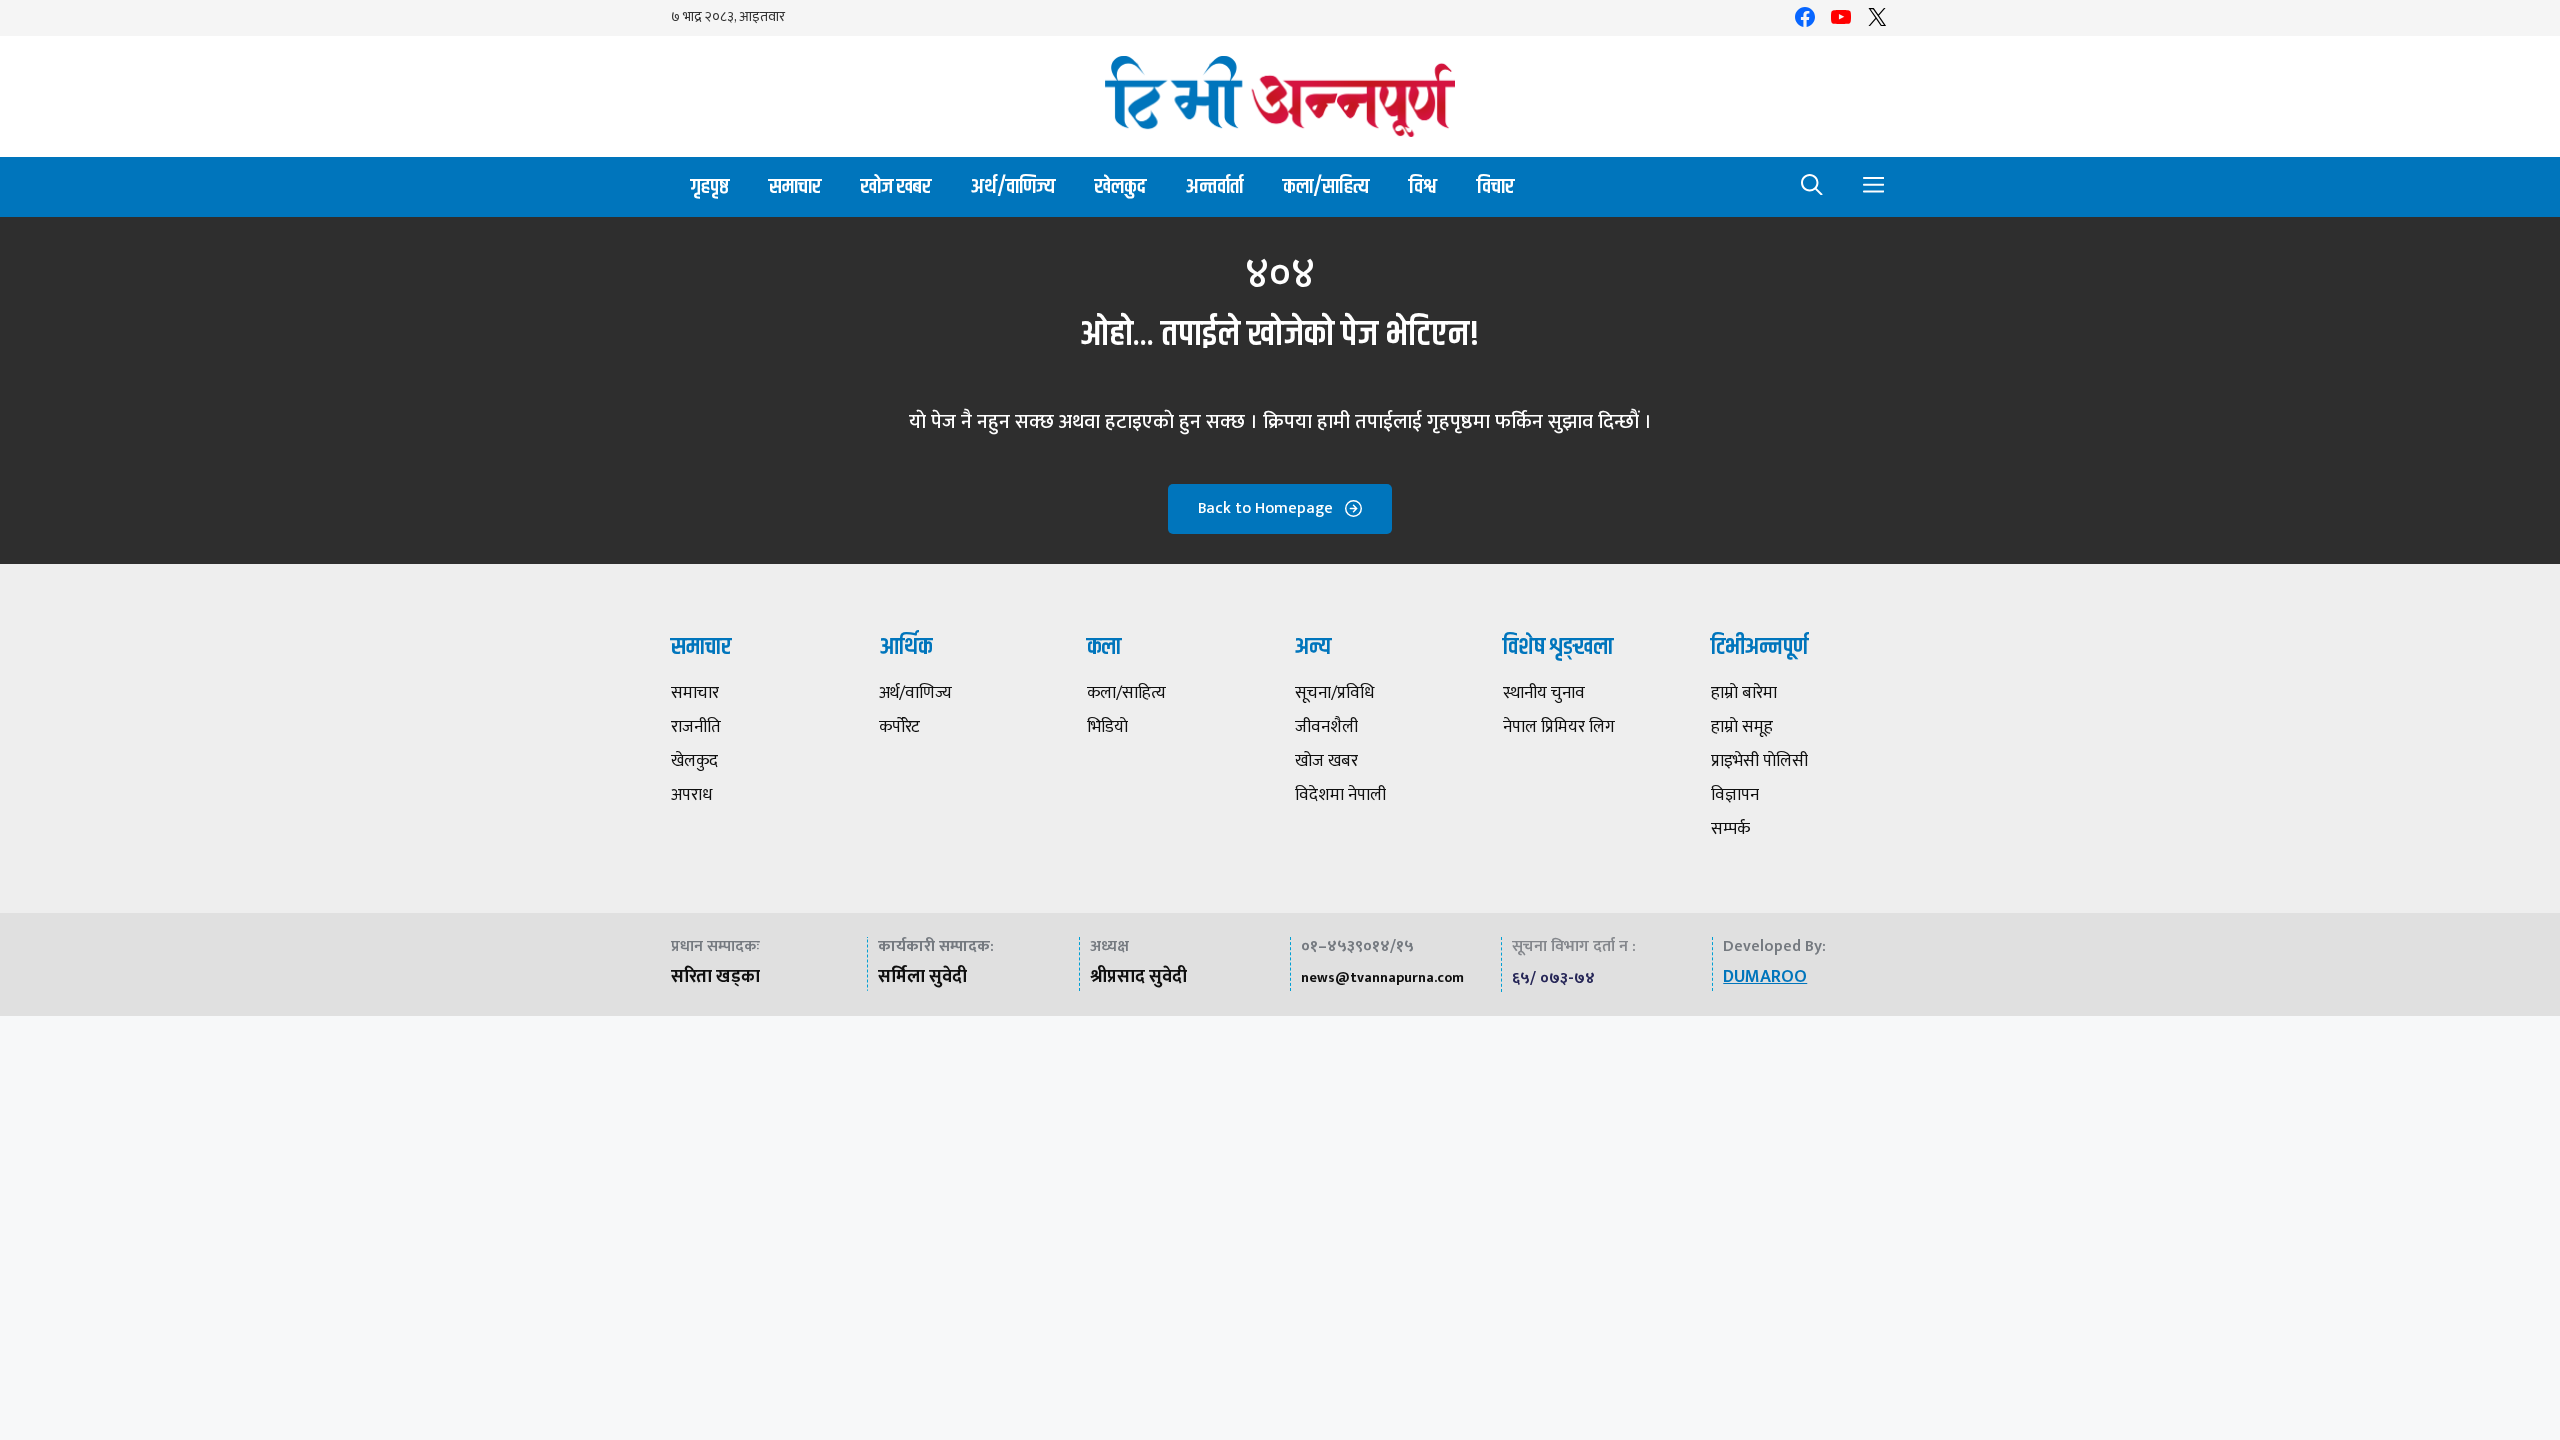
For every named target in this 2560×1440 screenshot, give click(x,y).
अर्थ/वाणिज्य (1013, 186)
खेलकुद (1120, 186)
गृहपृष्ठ (710, 186)
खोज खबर (896, 186)
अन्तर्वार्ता (1214, 186)
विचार (1495, 186)
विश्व (1423, 186)
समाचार (795, 186)
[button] (1812, 187)
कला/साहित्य (1326, 186)
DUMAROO (1765, 977)
